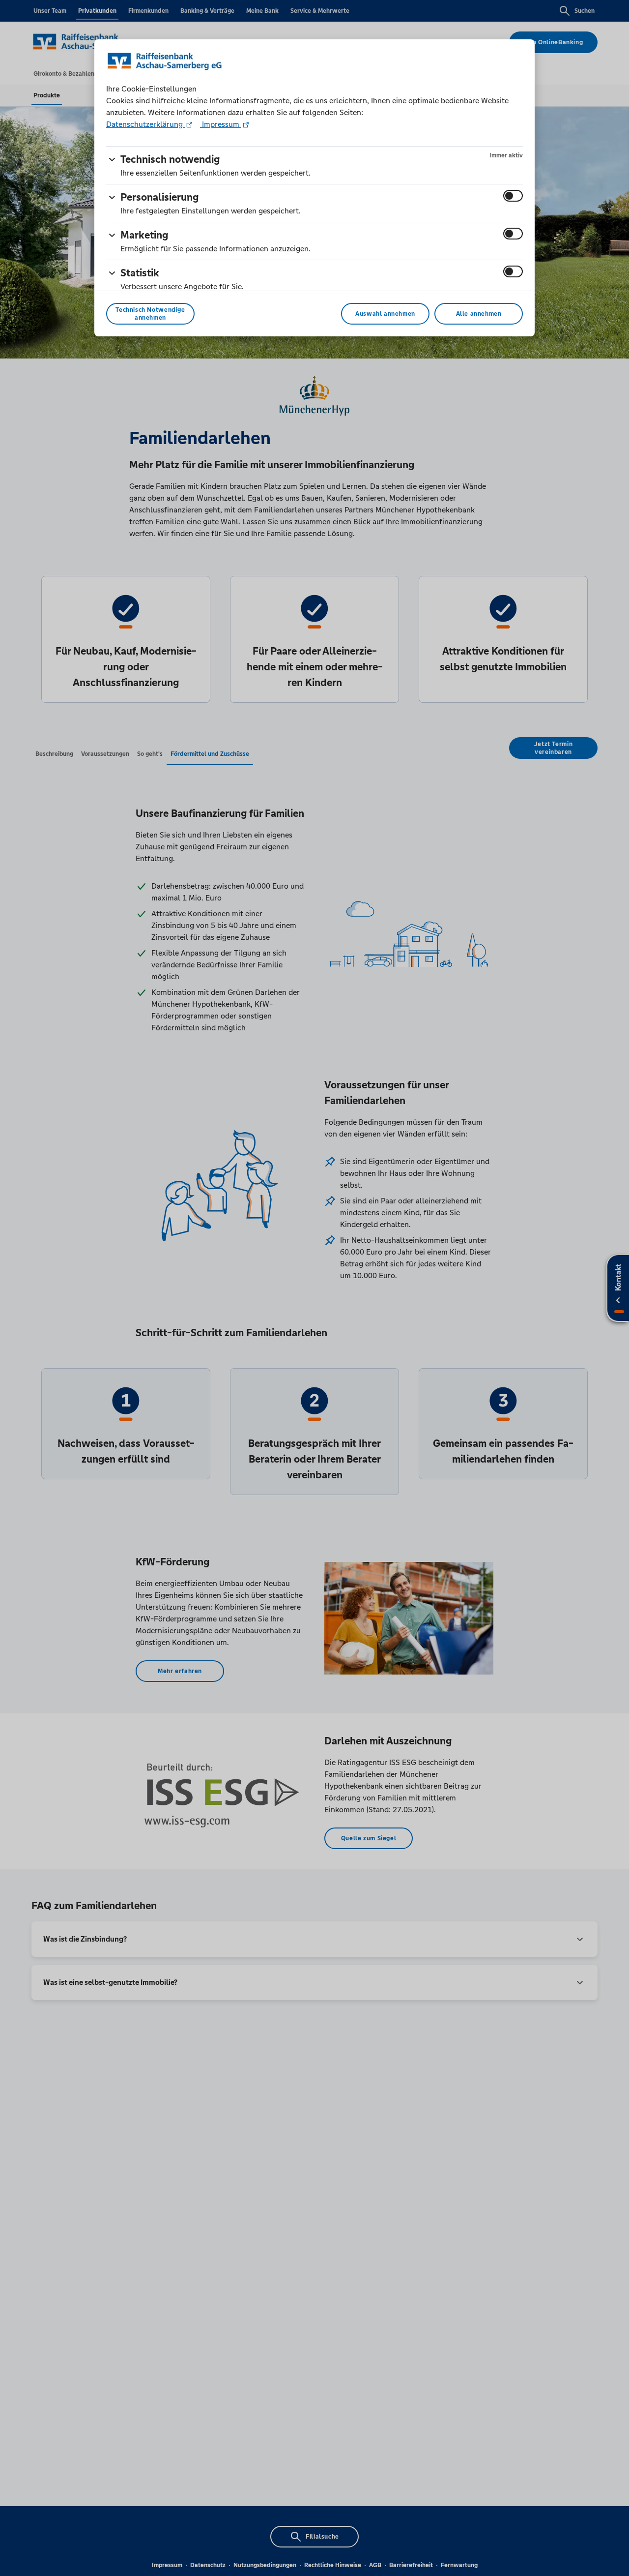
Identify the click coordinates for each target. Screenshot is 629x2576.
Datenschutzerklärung (145, 124)
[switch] (513, 196)
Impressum (221, 124)
